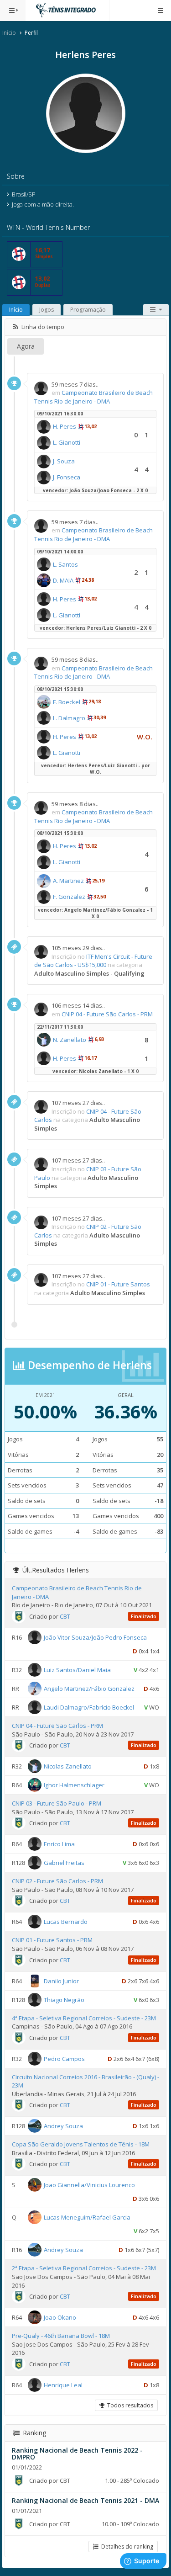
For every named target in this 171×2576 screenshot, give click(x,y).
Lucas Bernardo (66, 1922)
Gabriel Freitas (64, 1863)
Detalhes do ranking (126, 2547)
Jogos (47, 310)
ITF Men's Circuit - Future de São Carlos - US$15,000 (93, 961)
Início (9, 33)
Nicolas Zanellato (68, 1766)
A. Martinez (68, 881)
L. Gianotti (67, 442)
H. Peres (65, 426)
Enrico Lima (59, 1844)
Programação (88, 310)
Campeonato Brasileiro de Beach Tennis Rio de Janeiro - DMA (93, 397)
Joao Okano (60, 2317)
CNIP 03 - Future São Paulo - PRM (57, 1803)
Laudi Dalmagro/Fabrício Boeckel (89, 1707)
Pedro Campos (64, 2058)
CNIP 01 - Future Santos (118, 1284)
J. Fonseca (67, 477)
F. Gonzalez (69, 897)
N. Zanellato (70, 1040)
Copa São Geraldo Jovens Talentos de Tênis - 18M (81, 2144)
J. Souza (64, 461)
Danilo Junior (61, 1981)
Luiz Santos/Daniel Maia (77, 1670)
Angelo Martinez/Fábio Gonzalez (89, 1689)
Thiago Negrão (64, 1999)
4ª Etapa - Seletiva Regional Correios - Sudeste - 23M (84, 2018)
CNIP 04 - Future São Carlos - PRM (107, 1014)
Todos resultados (129, 2405)
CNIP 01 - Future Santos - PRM (52, 1940)
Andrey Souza (63, 2126)
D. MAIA (63, 580)
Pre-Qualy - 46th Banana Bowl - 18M (61, 2336)
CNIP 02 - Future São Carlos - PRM (57, 1881)
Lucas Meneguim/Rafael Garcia (87, 2217)
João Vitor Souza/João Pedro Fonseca (95, 1637)
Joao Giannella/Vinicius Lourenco (89, 2185)
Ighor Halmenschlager (74, 1785)
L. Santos (65, 564)
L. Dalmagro (69, 718)
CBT (65, 1616)
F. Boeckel (67, 702)
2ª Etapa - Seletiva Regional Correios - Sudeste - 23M (84, 2268)
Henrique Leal (63, 2385)
